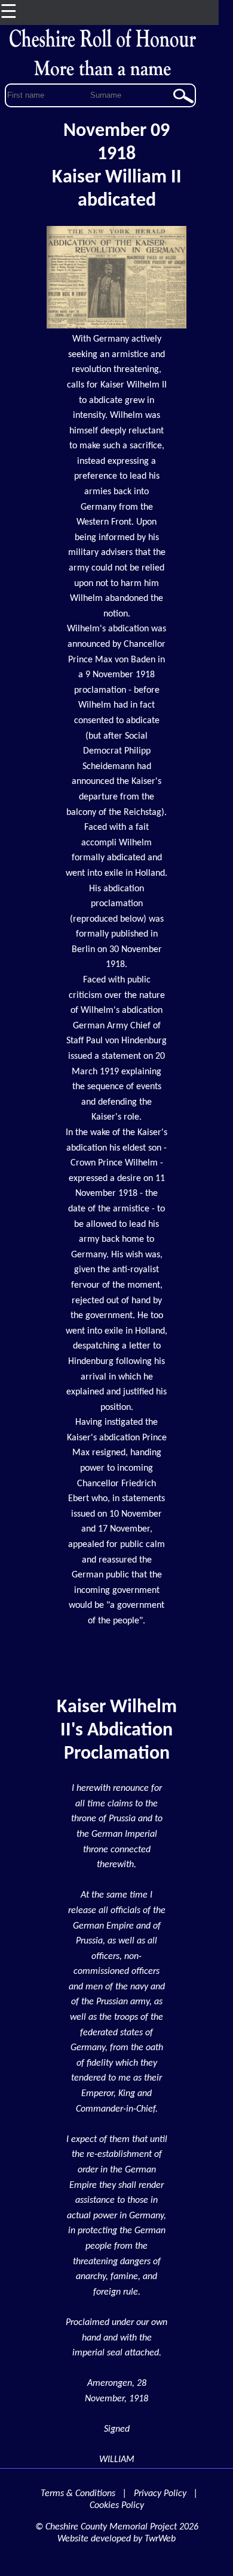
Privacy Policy (160, 2494)
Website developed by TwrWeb (116, 2539)
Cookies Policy (117, 2506)
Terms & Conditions (78, 2494)
